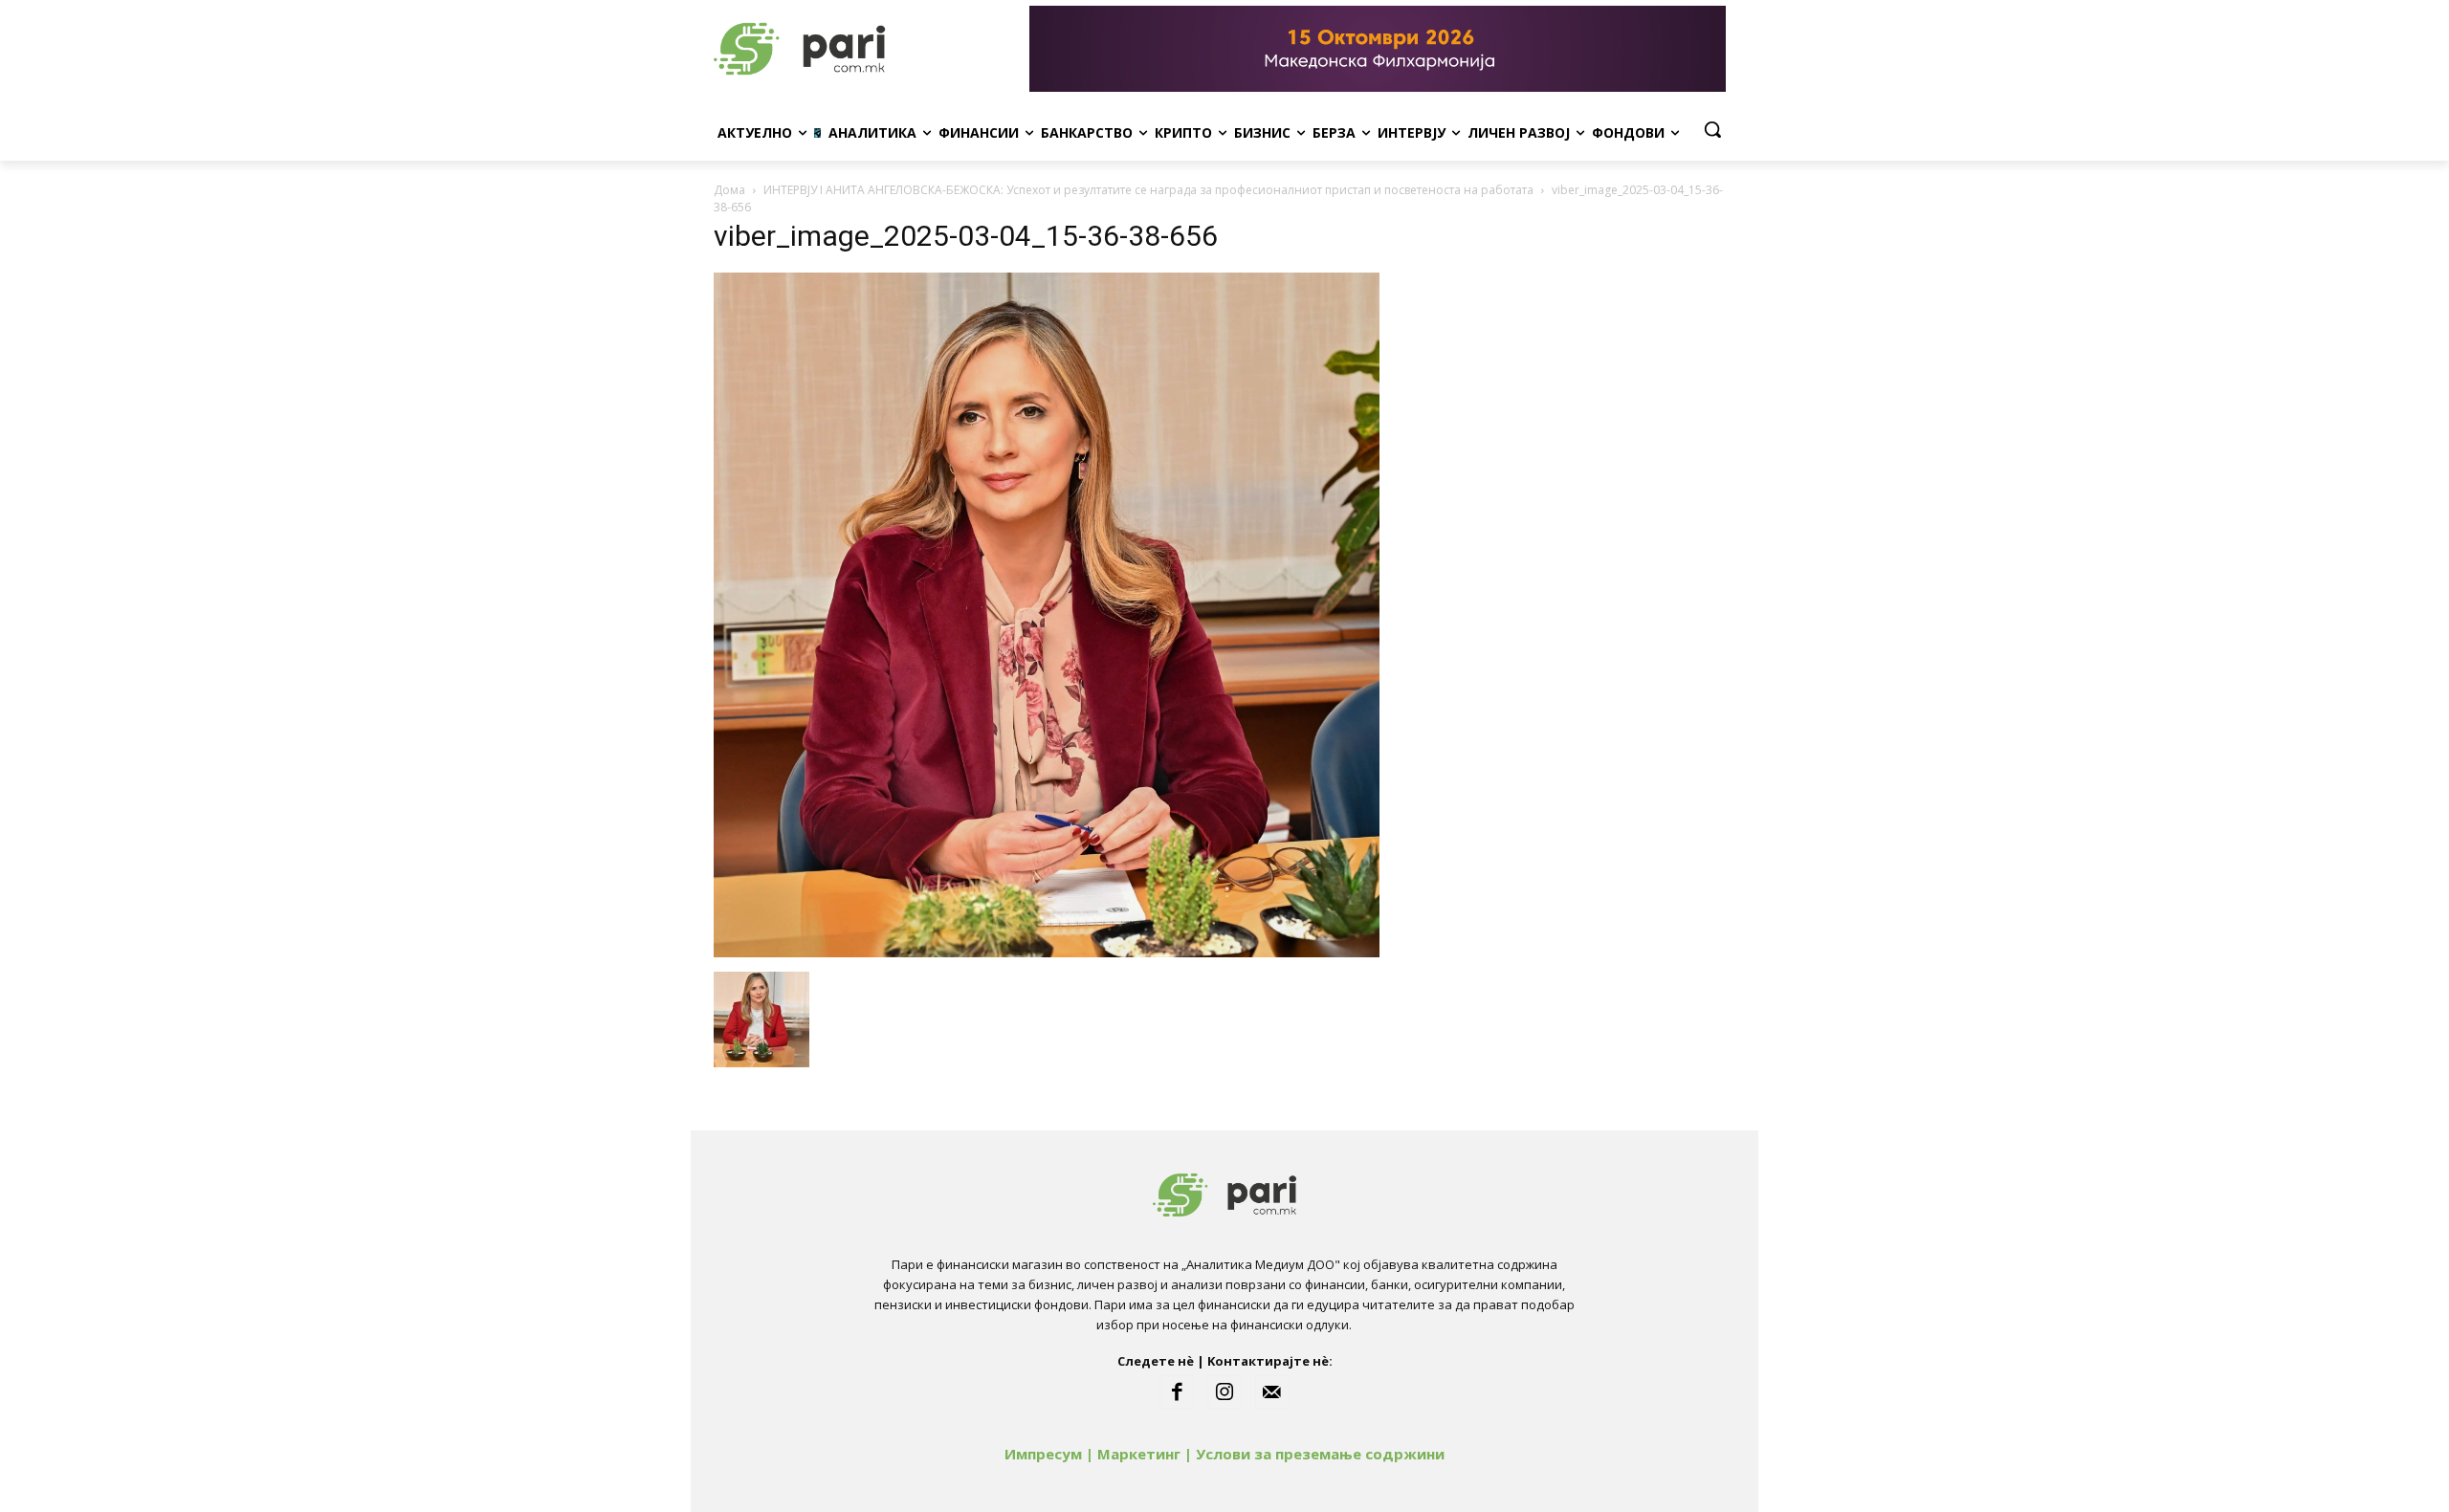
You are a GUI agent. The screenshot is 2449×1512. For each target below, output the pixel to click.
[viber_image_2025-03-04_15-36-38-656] (1047, 952)
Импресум (1043, 1454)
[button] (1712, 129)
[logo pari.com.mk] (867, 49)
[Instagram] (1224, 1392)
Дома (729, 190)
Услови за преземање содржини (1320, 1454)
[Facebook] (1177, 1392)
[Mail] (1272, 1392)
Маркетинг (1139, 1454)
